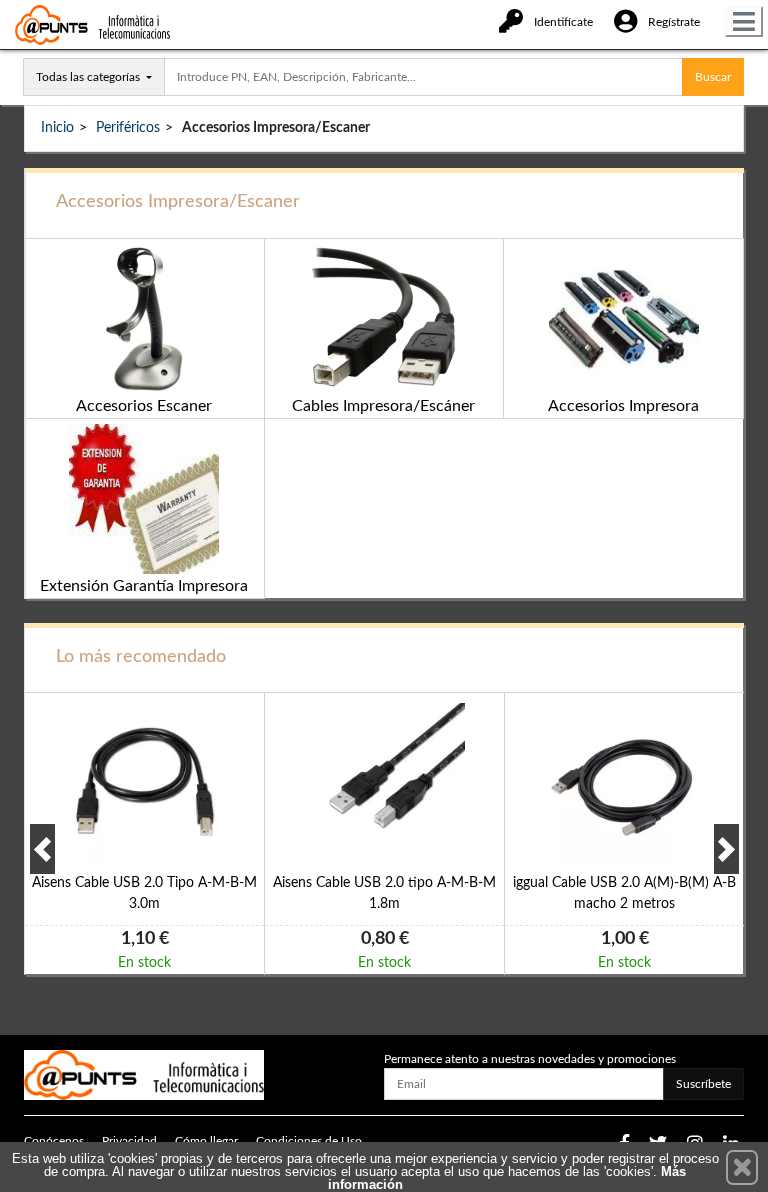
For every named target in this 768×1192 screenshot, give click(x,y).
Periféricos (128, 128)
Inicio (57, 128)
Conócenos (54, 1141)
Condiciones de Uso (309, 1141)
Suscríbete (703, 1084)
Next (726, 849)
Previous (42, 849)
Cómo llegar (206, 1141)
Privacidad (129, 1141)
